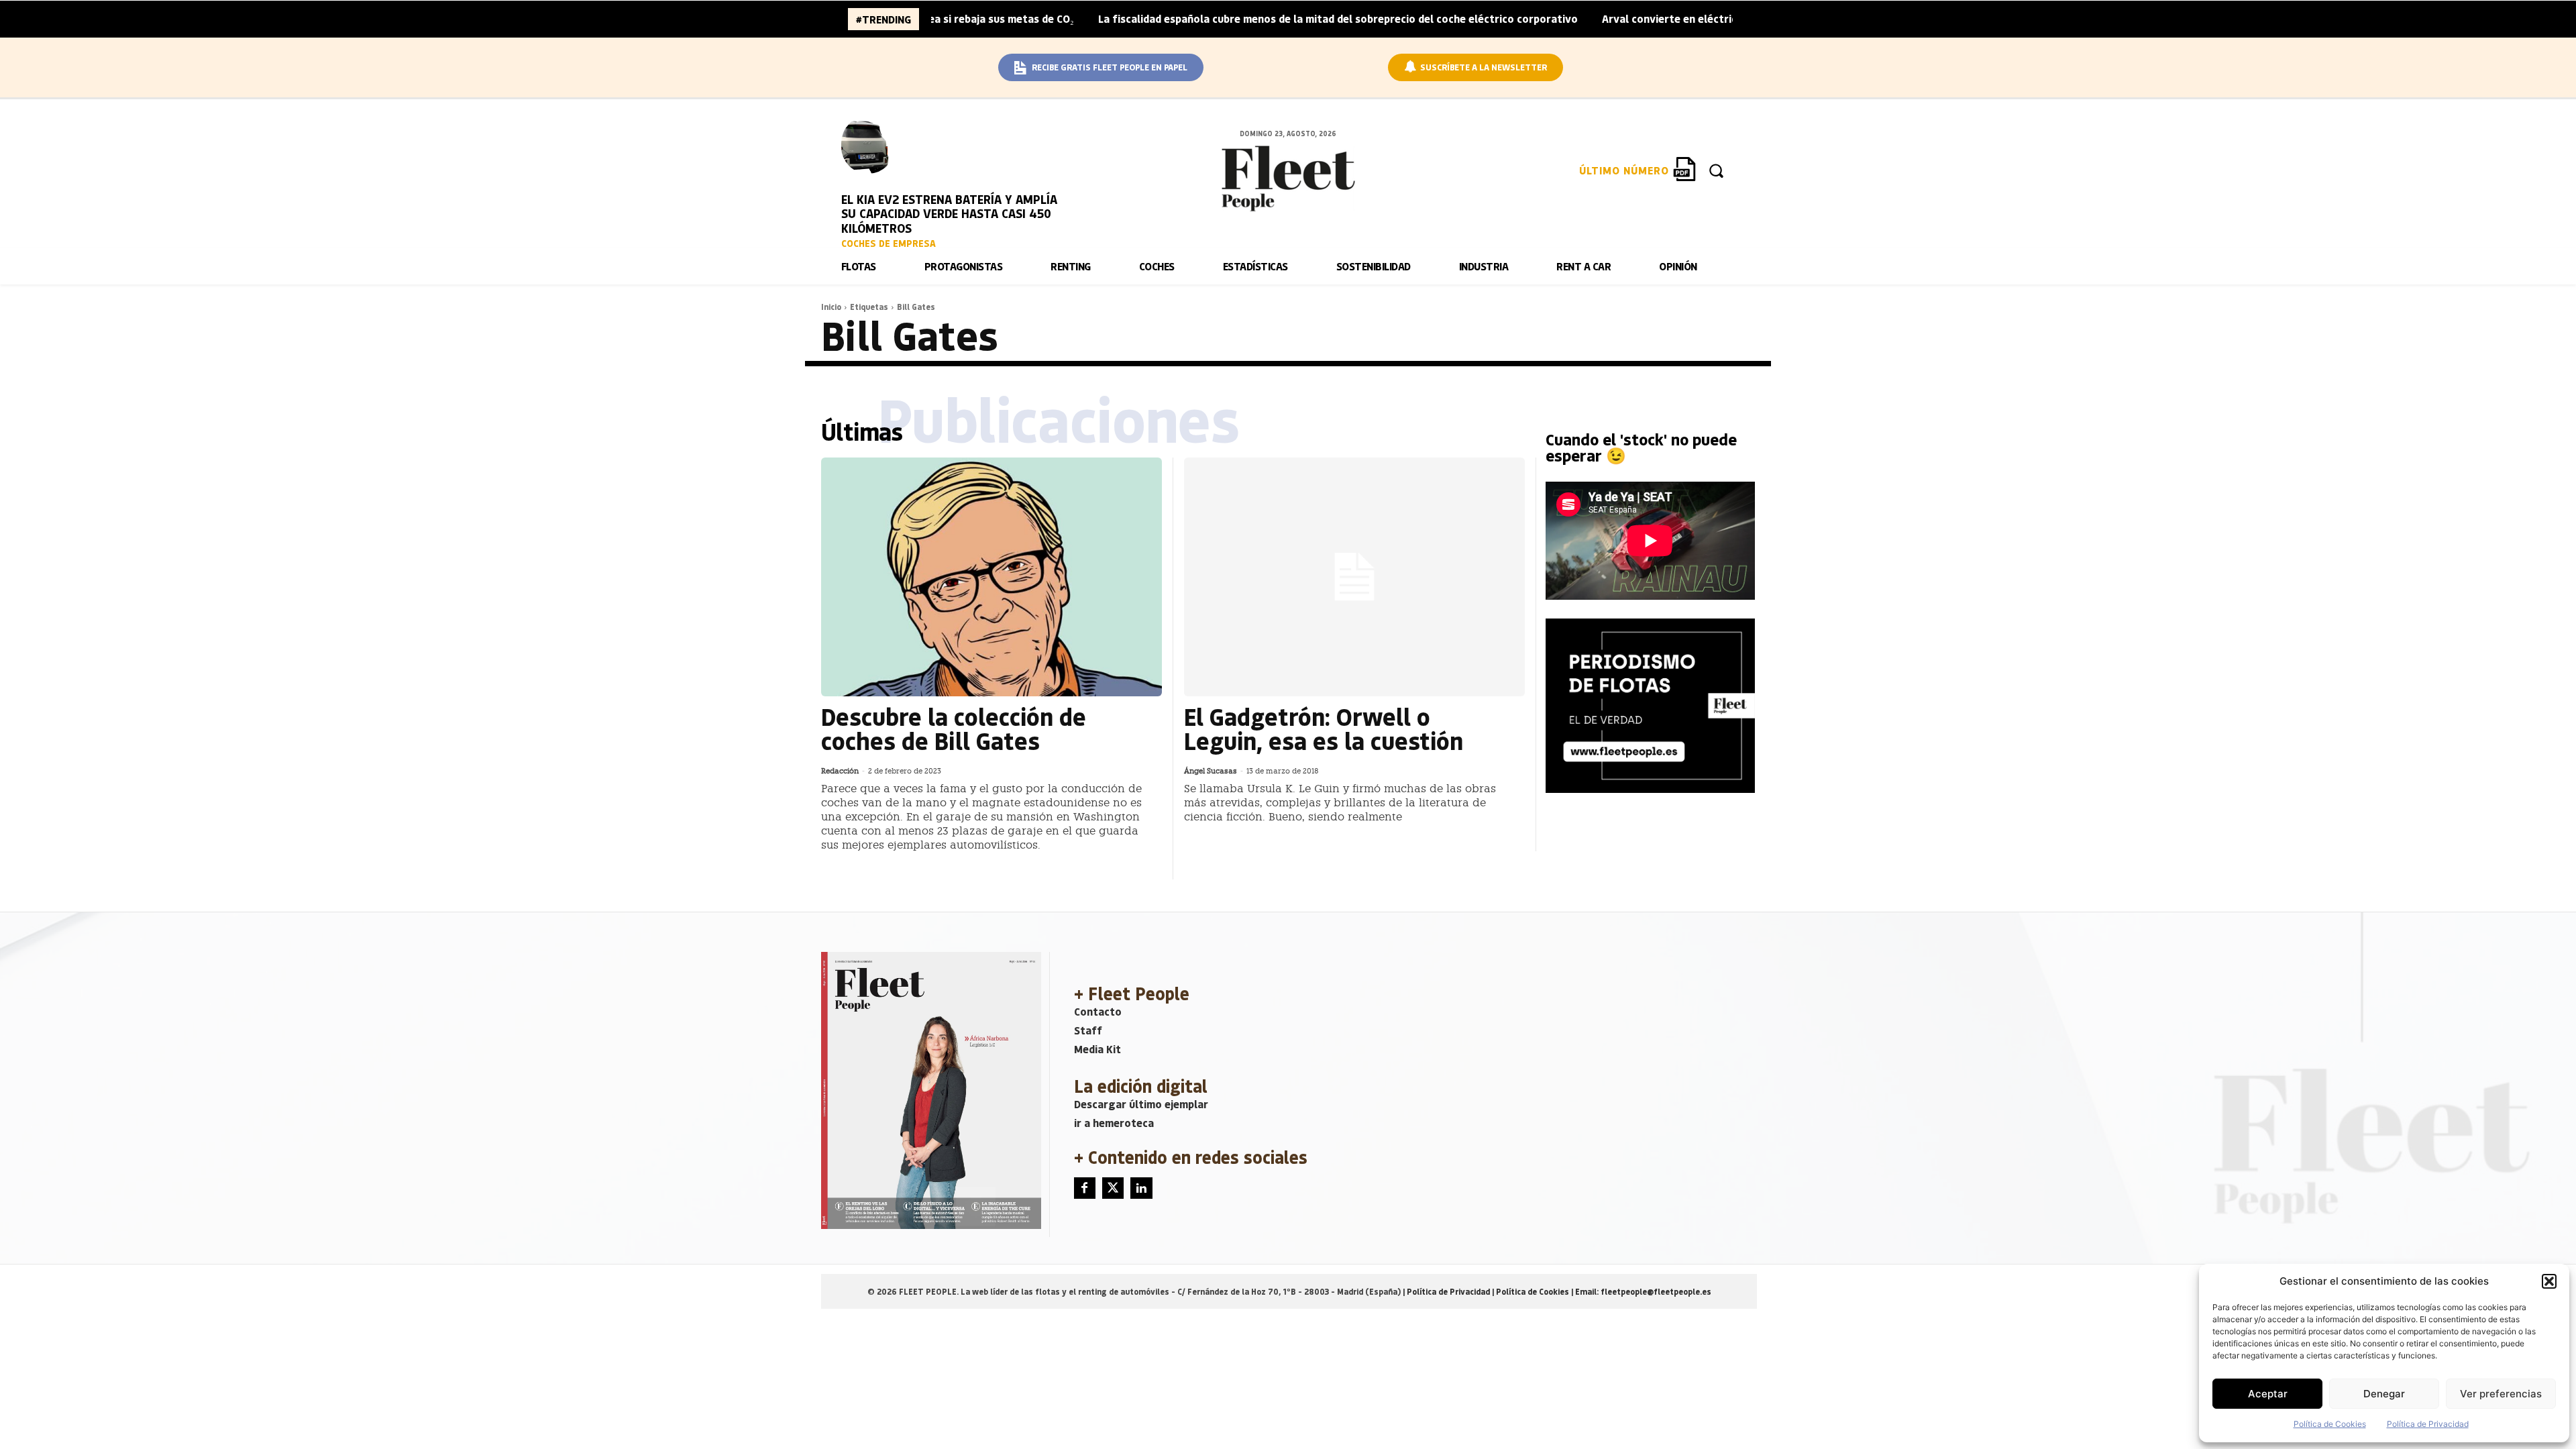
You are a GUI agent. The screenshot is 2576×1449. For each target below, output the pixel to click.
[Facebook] (1085, 1188)
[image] (868, 145)
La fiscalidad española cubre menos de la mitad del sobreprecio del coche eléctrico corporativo (1257, 18)
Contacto (1098, 1011)
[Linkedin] (1141, 1188)
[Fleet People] (1288, 178)
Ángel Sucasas (1211, 771)
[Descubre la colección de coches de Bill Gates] (991, 577)
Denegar (2384, 1394)
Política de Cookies (2330, 1424)
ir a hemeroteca (1114, 1123)
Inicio (831, 307)
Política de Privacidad (2428, 1424)
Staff (1088, 1030)
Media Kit (1097, 1049)
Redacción (840, 771)
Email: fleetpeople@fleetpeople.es (1643, 1291)
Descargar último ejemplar (1141, 1104)
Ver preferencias (2501, 1394)
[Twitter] (1113, 1188)
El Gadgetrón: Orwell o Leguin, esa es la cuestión (1324, 728)
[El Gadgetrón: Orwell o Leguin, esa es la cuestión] (1354, 577)
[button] (2549, 1281)
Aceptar (2268, 1394)
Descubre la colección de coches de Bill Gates (954, 728)
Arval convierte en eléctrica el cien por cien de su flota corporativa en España (1718, 18)
